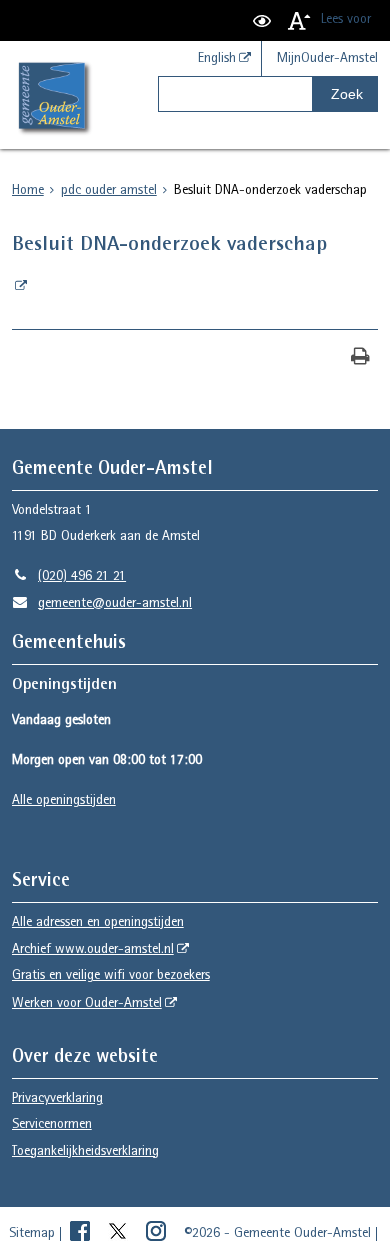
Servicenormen (52, 1125)
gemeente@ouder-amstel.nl (102, 604)
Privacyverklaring (57, 1099)
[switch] (262, 20)
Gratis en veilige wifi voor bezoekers (111, 976)
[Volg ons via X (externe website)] (120, 1234)
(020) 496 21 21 (69, 577)
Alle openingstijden (64, 801)
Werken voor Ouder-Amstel (87, 1004)
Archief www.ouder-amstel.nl (93, 950)
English (217, 59)
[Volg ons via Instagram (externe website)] (158, 1234)
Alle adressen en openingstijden (98, 923)
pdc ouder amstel (109, 191)
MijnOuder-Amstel (327, 59)
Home (28, 191)
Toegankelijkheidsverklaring (85, 1152)
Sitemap (32, 1234)
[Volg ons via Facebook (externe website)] (82, 1234)
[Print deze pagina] (360, 358)
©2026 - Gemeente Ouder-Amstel (277, 1234)
